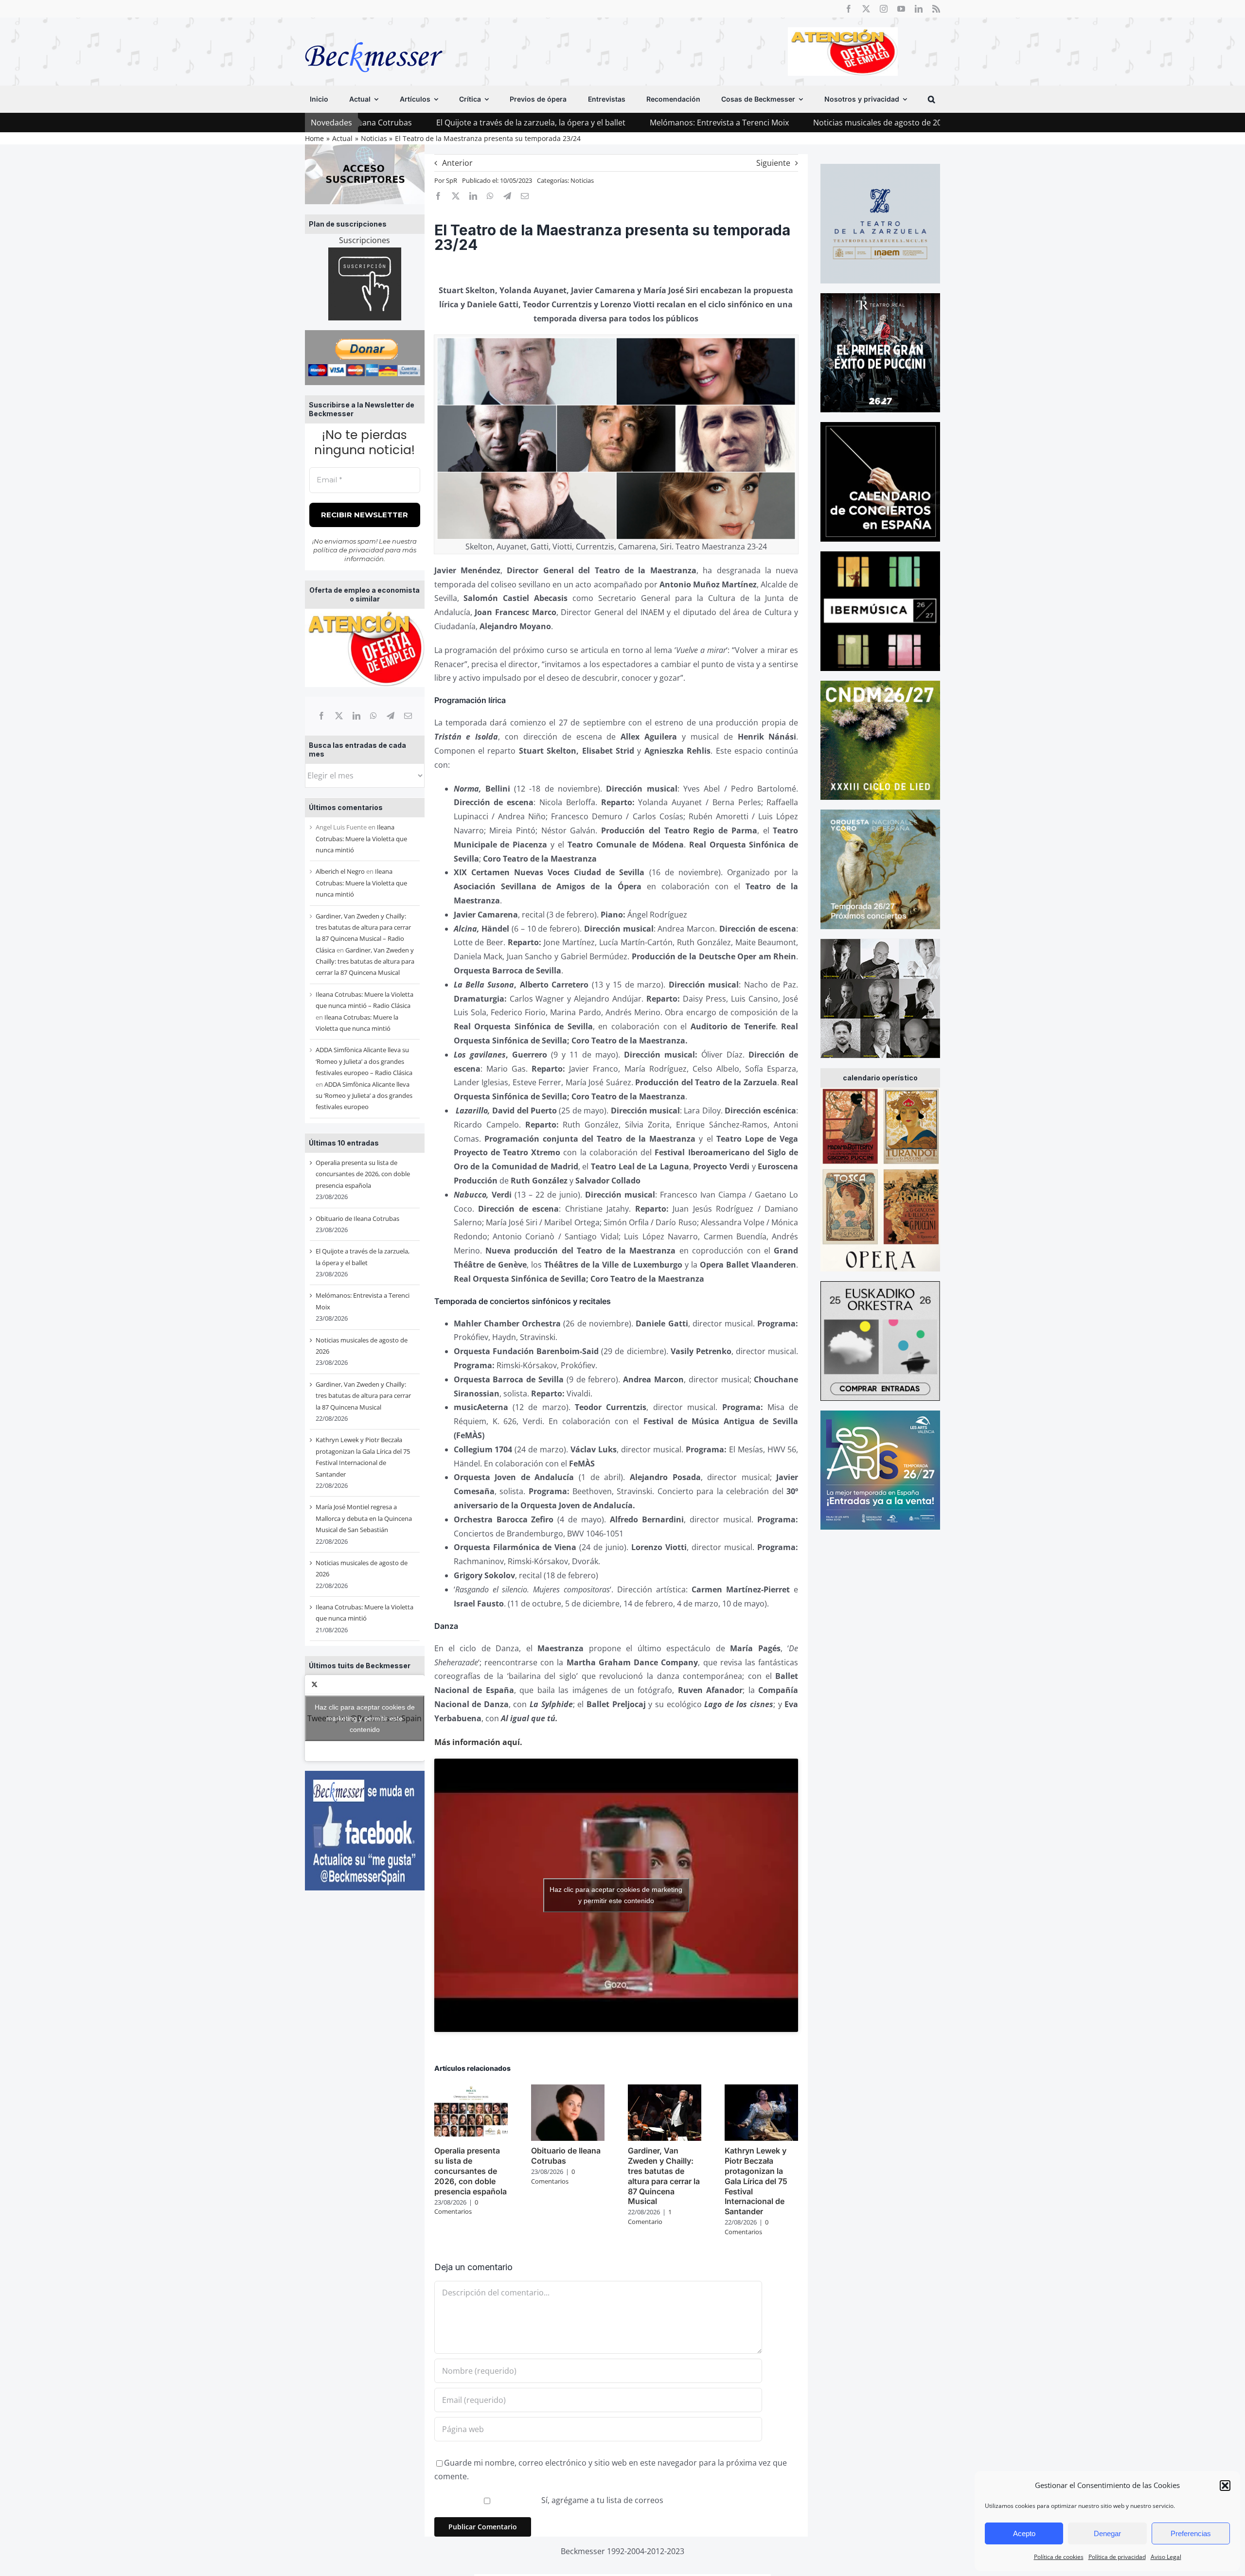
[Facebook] (321, 716)
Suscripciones (365, 240)
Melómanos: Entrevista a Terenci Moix (556, 123)
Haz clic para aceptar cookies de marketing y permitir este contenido (365, 1718)
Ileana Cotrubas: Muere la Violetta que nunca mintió (361, 838)
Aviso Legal (1166, 2557)
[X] (339, 716)
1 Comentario (650, 2217)
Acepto (1024, 2533)
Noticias (582, 180)
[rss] (936, 9)
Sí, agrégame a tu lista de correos (601, 2500)
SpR (452, 180)
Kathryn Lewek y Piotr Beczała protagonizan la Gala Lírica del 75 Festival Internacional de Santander (756, 2181)
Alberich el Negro (340, 871)
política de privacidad (348, 550)
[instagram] (884, 9)
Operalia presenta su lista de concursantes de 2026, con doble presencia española (363, 1174)
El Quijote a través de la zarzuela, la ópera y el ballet (367, 123)
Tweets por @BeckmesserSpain (365, 1718)
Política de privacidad (1117, 2557)
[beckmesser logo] (374, 35)
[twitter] (866, 9)
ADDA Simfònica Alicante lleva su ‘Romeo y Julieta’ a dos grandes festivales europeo (364, 1096)
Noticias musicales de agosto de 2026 (718, 123)
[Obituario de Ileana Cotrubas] (568, 2090)
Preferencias (1191, 2533)
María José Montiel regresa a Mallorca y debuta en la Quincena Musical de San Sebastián (364, 1518)
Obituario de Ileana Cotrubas (357, 1218)
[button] (1225, 2486)
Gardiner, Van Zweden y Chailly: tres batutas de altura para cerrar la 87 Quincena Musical (365, 962)
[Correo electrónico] (408, 716)
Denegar (1107, 2533)
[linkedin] (919, 9)
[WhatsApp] (373, 716)
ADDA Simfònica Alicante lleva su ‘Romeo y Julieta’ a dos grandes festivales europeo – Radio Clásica (364, 1061)
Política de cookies (1059, 2557)
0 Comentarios (456, 2207)
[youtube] (901, 9)
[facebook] (849, 9)
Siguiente (773, 163)
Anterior (457, 163)
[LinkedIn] (356, 716)
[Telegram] (391, 716)
